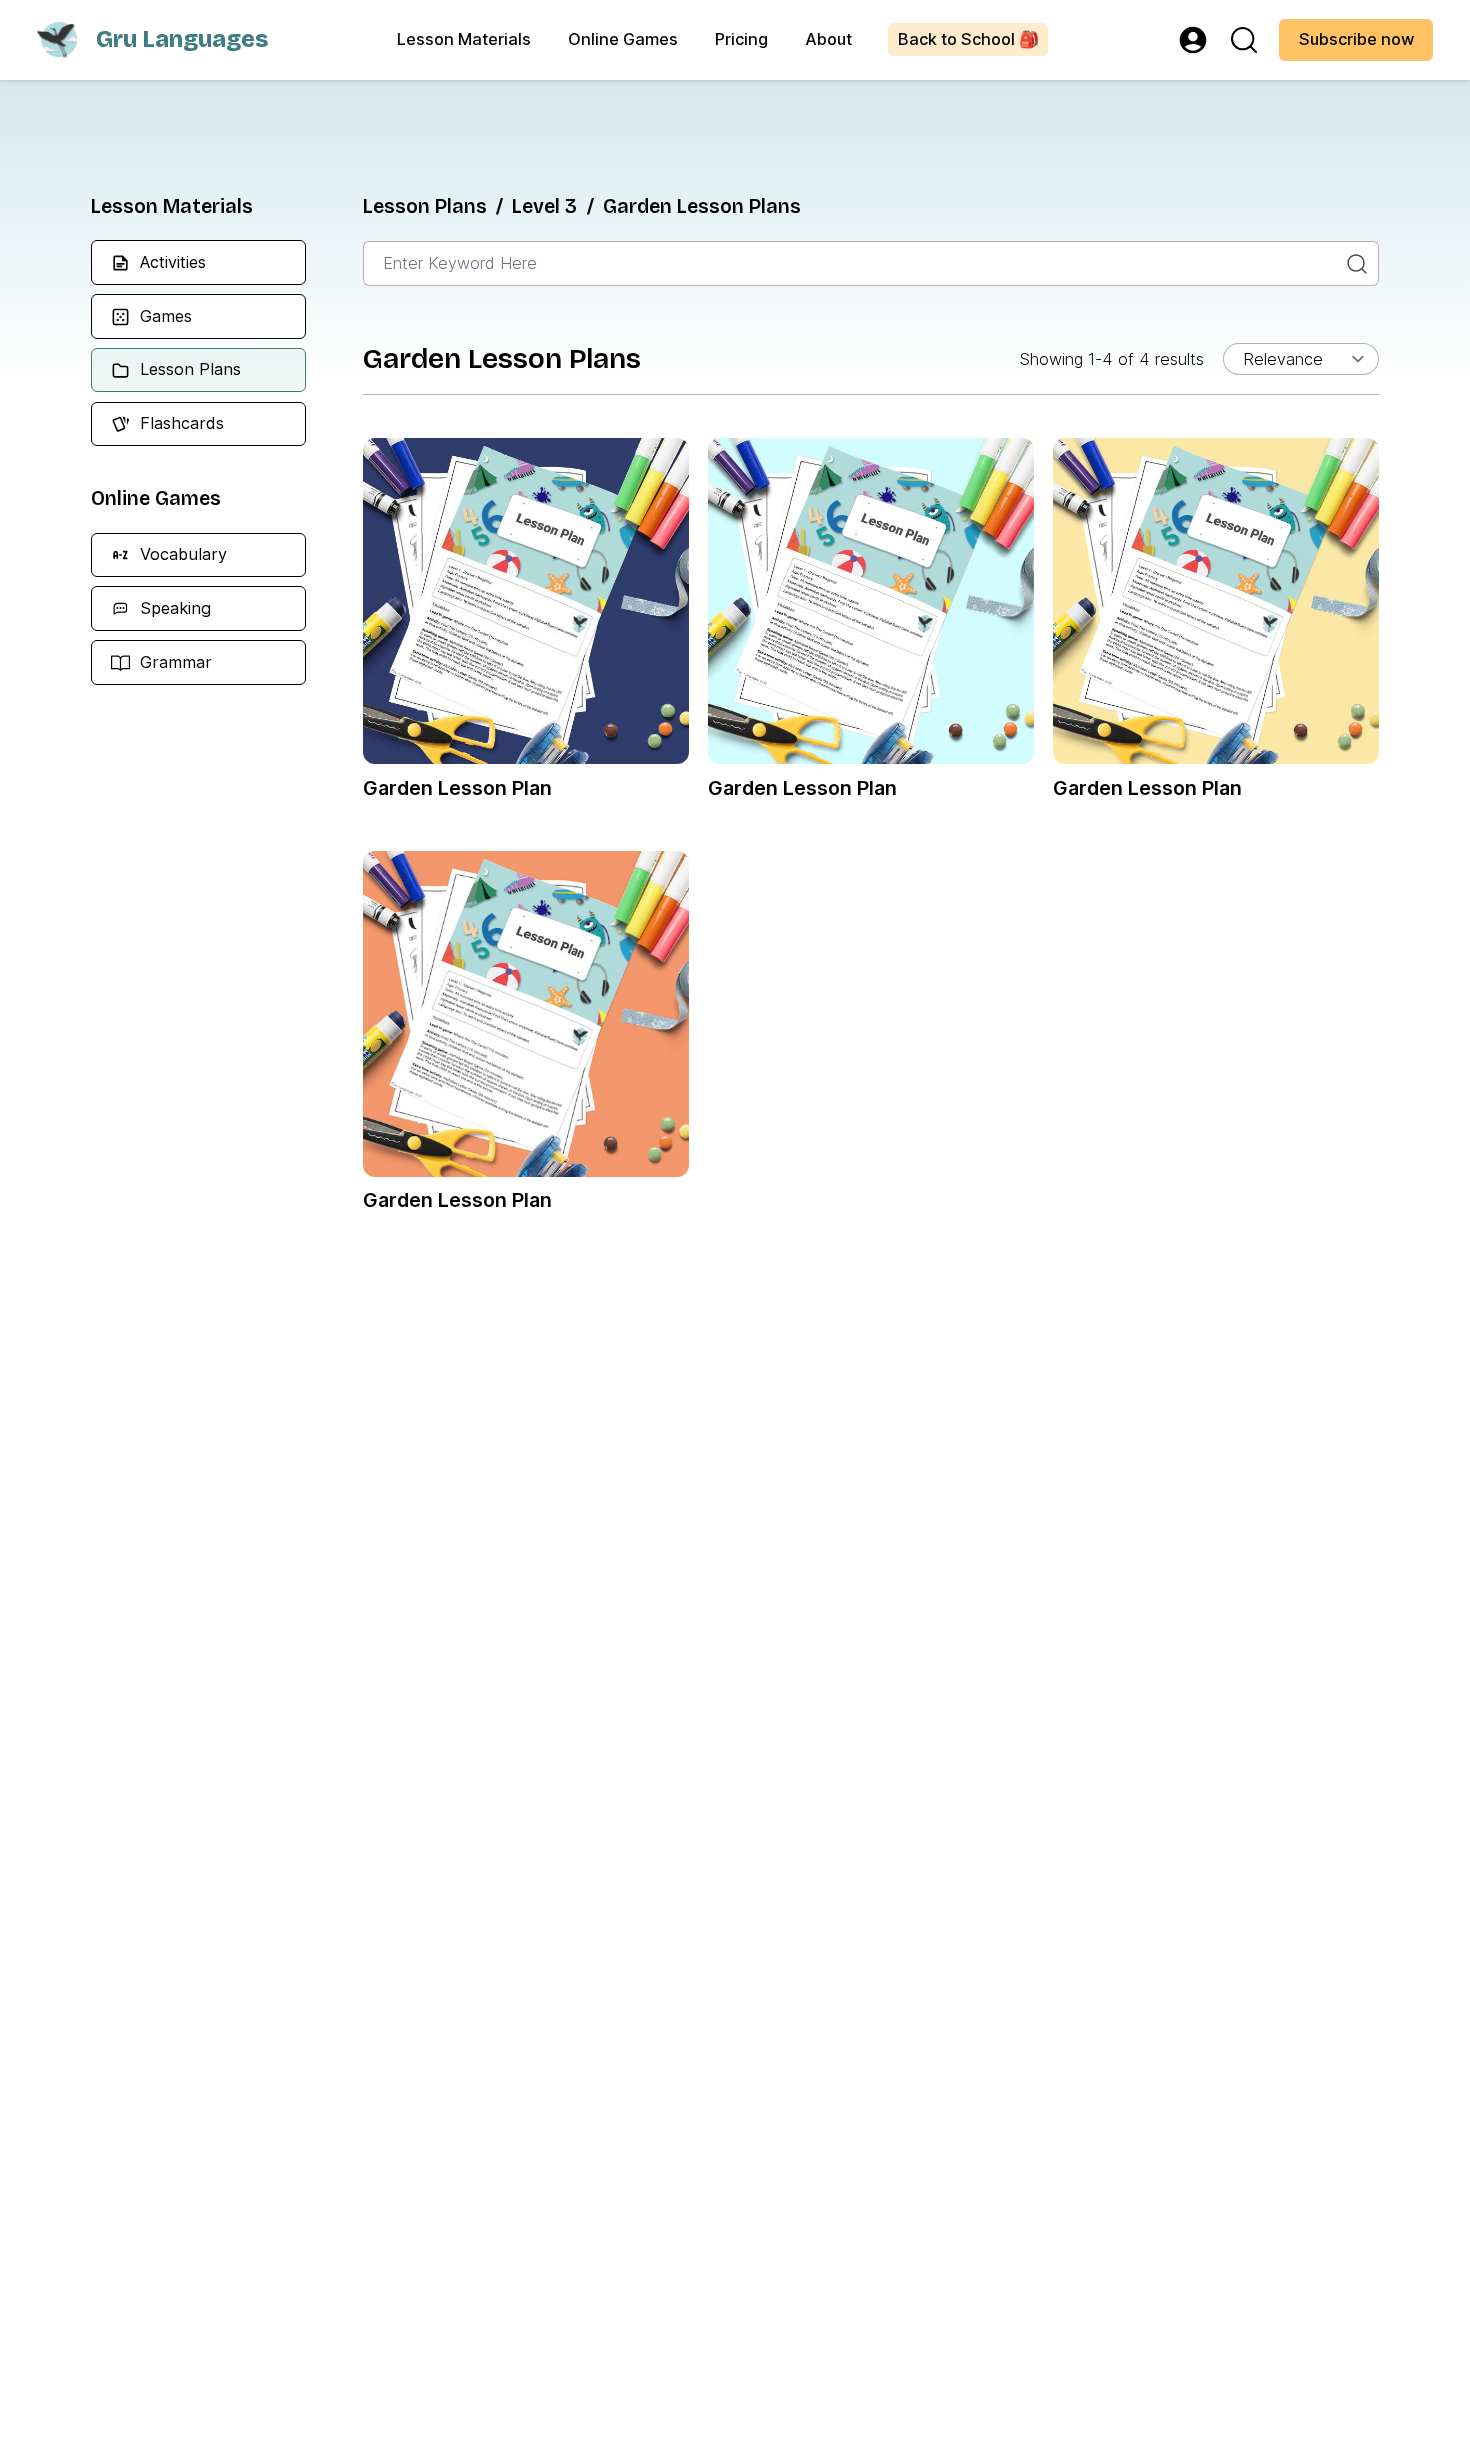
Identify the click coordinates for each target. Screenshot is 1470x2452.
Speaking (175, 608)
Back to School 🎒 (968, 39)
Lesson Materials (464, 39)
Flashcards (182, 424)
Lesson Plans (190, 370)
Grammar (176, 662)
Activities (173, 262)
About (828, 39)
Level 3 (544, 206)
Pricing (741, 39)
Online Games (623, 39)
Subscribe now (1356, 39)
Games (166, 316)
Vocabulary (183, 554)
